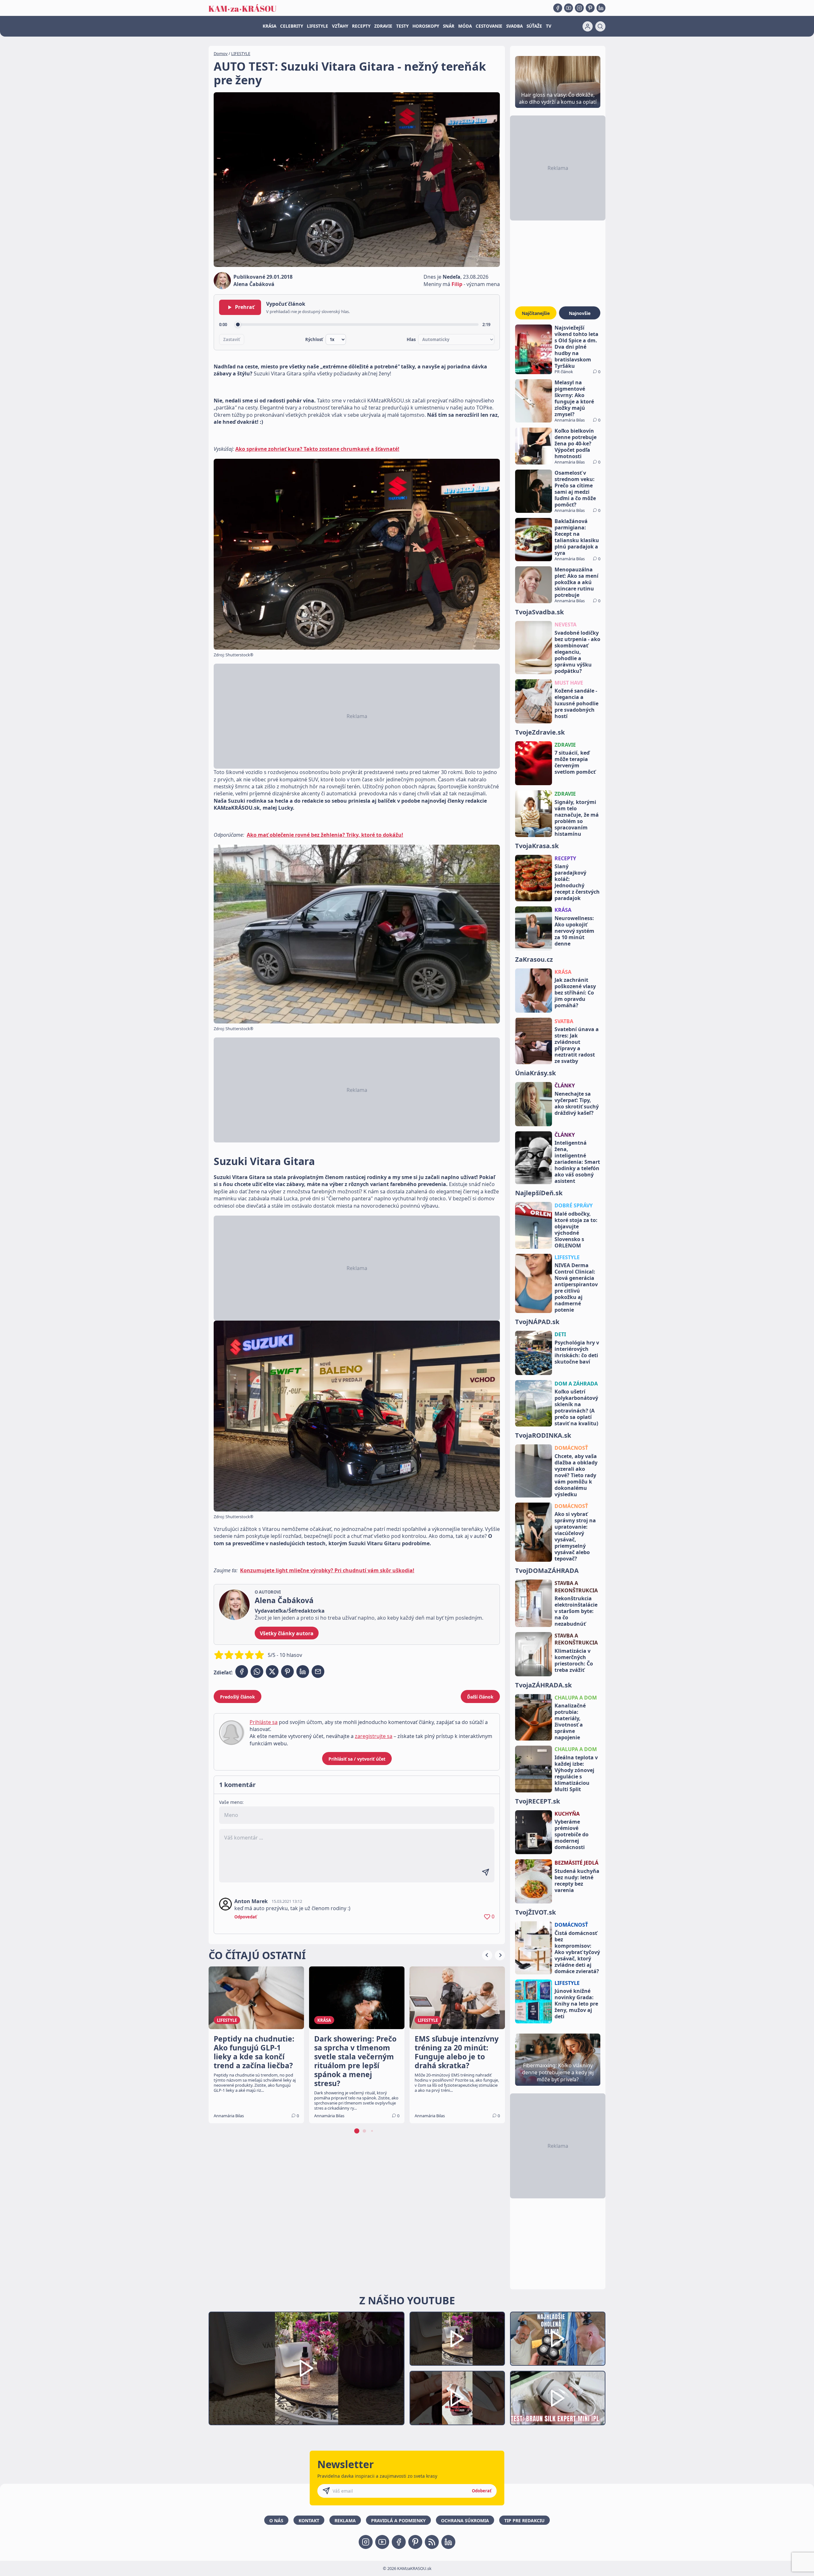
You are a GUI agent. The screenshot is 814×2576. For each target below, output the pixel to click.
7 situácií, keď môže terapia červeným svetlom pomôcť (575, 762)
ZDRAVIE (383, 26)
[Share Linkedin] (303, 1672)
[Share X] (272, 1672)
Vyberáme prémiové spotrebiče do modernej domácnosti (572, 1834)
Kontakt (309, 2520)
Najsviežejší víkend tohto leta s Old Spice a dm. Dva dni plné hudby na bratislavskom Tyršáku (576, 347)
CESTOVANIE (489, 26)
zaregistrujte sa (374, 1736)
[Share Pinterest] (287, 1672)
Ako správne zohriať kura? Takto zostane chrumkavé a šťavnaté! (317, 449)
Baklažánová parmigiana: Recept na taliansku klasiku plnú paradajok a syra (577, 537)
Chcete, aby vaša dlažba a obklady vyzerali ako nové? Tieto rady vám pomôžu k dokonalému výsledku (576, 1475)
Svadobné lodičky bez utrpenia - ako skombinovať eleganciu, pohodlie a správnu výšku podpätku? (577, 652)
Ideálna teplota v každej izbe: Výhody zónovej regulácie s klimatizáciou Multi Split (576, 1773)
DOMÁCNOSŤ (571, 1448)
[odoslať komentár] (486, 1872)
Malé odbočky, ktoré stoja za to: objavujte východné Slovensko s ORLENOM (576, 1230)
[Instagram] (579, 8)
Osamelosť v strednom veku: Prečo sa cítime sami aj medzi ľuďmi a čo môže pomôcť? (575, 489)
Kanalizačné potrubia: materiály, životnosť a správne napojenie (570, 1721)
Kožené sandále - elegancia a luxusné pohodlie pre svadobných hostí (576, 703)
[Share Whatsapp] (257, 1672)
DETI (560, 1334)
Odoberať (482, 2491)
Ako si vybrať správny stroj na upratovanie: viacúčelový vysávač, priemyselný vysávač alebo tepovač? (575, 1536)
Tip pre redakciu (524, 2520)
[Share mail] (318, 1672)
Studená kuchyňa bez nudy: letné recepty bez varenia (577, 1881)
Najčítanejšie (536, 313)
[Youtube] (569, 8)
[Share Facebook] (242, 1672)
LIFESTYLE (317, 26)
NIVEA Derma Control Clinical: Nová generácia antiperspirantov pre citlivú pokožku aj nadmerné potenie (576, 1288)
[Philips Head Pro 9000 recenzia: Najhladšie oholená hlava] (558, 2339)
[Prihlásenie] (588, 26)
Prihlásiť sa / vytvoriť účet (357, 1759)
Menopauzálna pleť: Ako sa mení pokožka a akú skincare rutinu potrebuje (576, 582)
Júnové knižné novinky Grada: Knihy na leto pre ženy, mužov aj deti (576, 2004)
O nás (276, 2520)
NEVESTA (566, 625)
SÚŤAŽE (534, 26)
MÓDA (465, 26)
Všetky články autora (287, 1633)
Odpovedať (246, 1917)
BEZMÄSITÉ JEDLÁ (576, 1863)
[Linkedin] (601, 8)
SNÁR (449, 26)
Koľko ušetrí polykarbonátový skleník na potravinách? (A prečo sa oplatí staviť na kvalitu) (576, 1407)
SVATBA (564, 1021)
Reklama (345, 2520)
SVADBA (514, 26)
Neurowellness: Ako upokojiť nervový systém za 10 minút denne (574, 931)
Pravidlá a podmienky (398, 2520)
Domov (221, 53)
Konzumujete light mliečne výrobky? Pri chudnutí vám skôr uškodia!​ (327, 1570)
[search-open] (600, 26)
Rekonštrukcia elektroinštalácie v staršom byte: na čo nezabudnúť (576, 1611)
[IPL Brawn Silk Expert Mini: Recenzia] (558, 2398)
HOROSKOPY (426, 26)
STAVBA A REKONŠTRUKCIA (576, 1587)
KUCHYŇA (567, 1814)
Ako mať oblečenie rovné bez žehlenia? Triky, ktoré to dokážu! (325, 835)
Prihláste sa (264, 1722)
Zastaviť (232, 339)
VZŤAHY (340, 26)
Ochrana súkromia (465, 2520)
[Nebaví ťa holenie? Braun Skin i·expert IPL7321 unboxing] (457, 2398)
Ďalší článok (480, 1697)
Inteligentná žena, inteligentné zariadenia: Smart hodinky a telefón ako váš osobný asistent (577, 1162)
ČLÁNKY (565, 1086)
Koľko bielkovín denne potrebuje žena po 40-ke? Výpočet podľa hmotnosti (576, 443)
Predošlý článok (238, 1697)
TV (549, 26)
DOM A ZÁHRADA (576, 1384)
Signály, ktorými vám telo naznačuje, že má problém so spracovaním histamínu (577, 818)
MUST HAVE (569, 683)
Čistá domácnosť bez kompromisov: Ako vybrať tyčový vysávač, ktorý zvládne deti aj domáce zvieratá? (577, 1952)
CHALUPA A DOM (576, 1698)
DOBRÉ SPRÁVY (574, 1205)
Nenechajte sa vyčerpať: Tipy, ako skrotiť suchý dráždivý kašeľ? (577, 1103)
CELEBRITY (292, 26)
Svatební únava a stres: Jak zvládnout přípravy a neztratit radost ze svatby (577, 1045)
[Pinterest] (590, 8)
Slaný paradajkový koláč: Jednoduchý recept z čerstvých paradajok (577, 882)
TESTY (402, 26)
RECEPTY (361, 26)
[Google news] (432, 2542)
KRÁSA (269, 26)
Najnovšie (580, 313)
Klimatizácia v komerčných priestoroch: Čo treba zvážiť (574, 1660)
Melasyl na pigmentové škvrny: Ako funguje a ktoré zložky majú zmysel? (574, 398)
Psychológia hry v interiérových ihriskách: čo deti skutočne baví (577, 1352)
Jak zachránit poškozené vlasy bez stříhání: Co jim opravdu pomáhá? (575, 993)
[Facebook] (558, 8)
